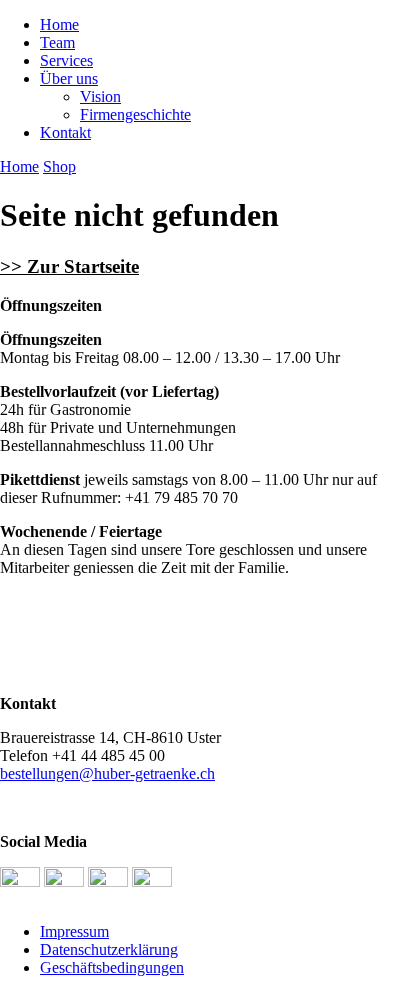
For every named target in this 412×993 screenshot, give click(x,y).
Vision (100, 96)
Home (59, 24)
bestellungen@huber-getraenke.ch (107, 773)
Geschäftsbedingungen (112, 967)
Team (57, 42)
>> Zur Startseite (69, 266)
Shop (59, 166)
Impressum (74, 931)
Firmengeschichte (135, 114)
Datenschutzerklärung (109, 949)
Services (66, 60)
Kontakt (65, 132)
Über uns (69, 78)
